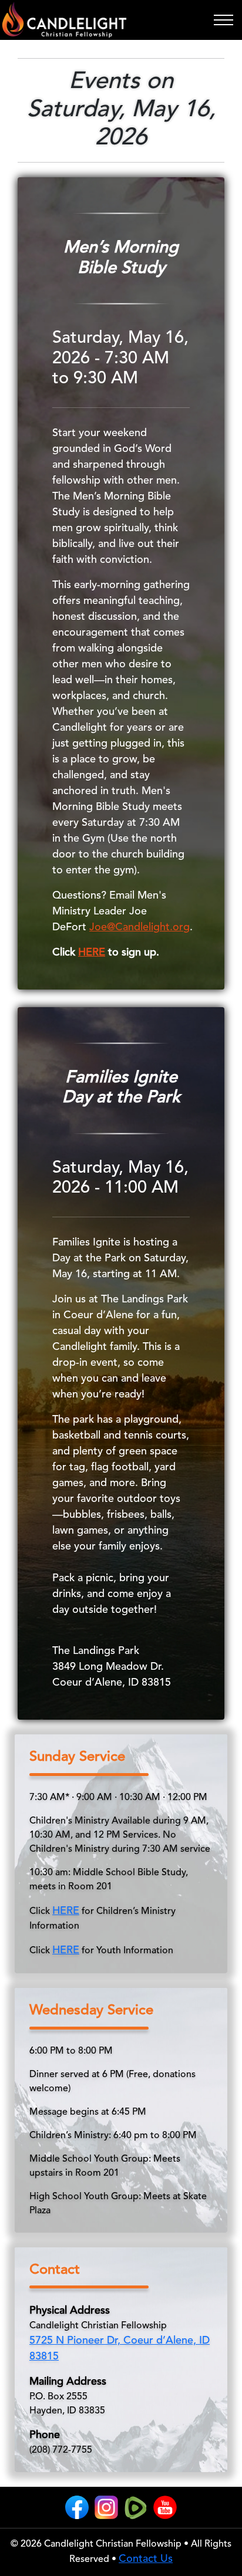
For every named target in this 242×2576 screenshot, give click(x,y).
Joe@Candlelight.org (140, 927)
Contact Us (146, 2559)
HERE (92, 953)
